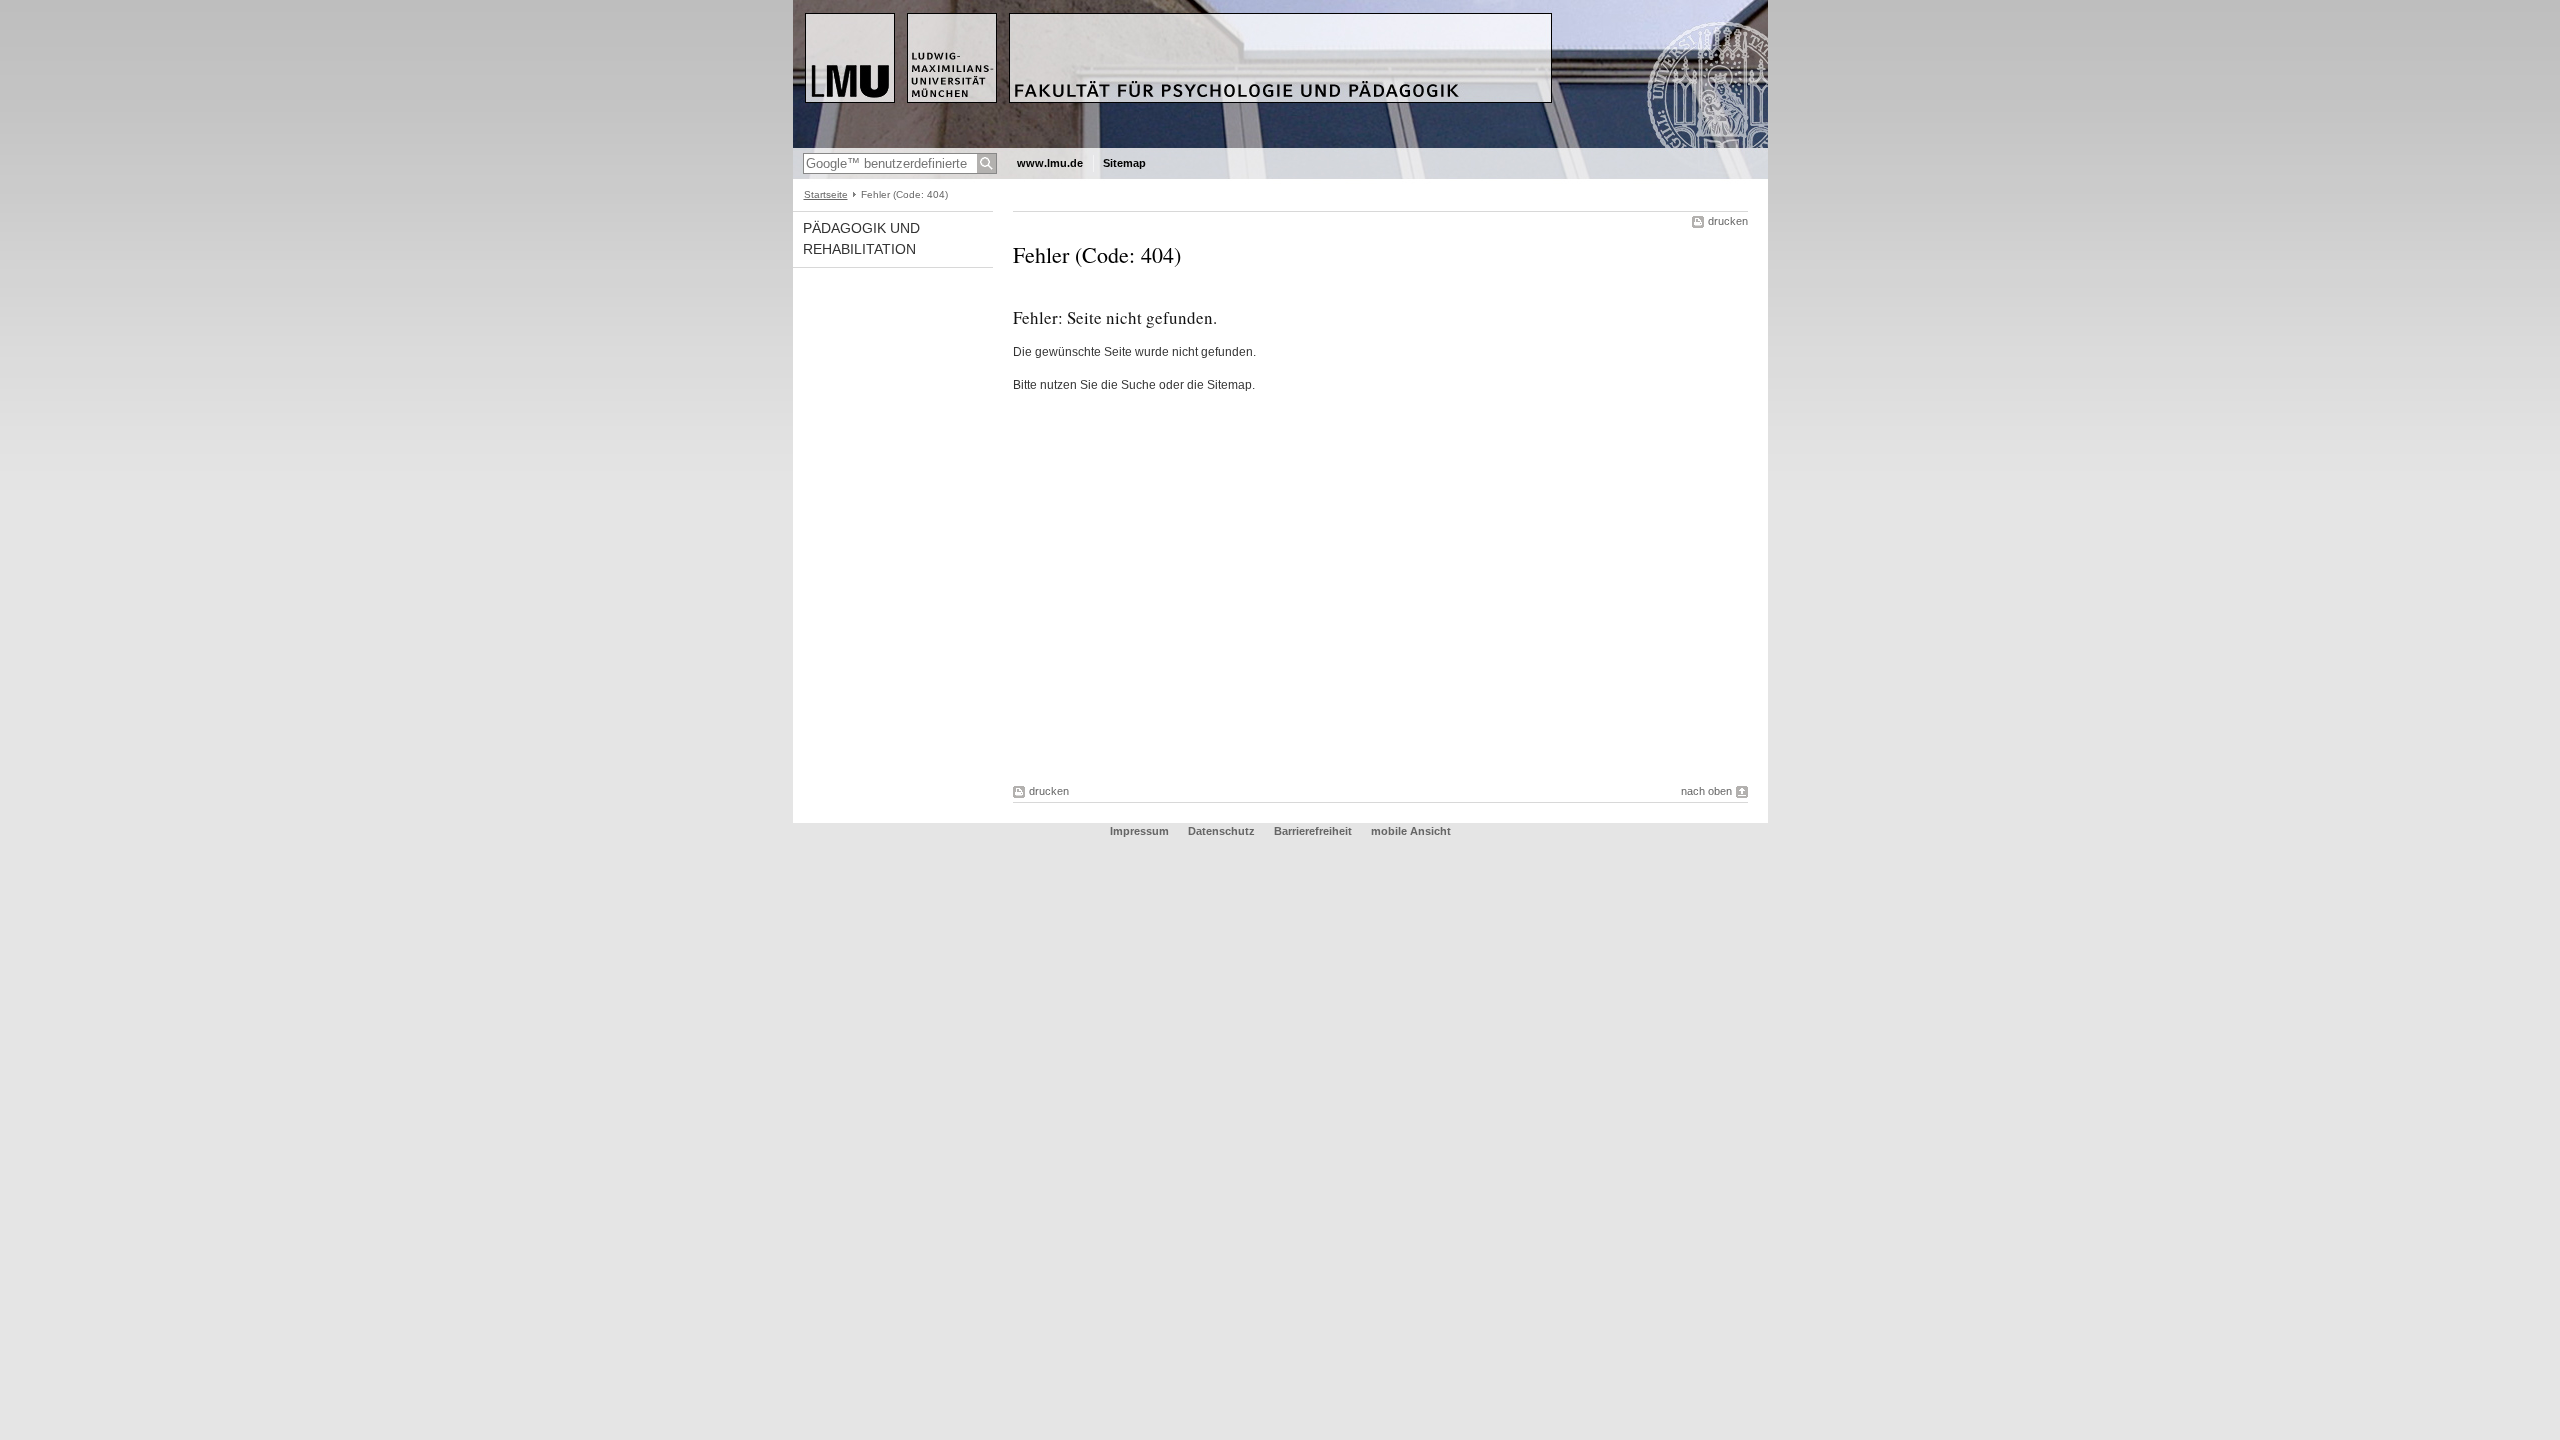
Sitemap (1124, 163)
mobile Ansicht (1411, 831)
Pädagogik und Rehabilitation (861, 238)
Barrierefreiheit (1314, 831)
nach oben (1706, 791)
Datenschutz (1221, 831)
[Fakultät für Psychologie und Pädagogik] (1280, 144)
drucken (1728, 221)
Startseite (826, 194)
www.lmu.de (1050, 163)
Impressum (1139, 831)
